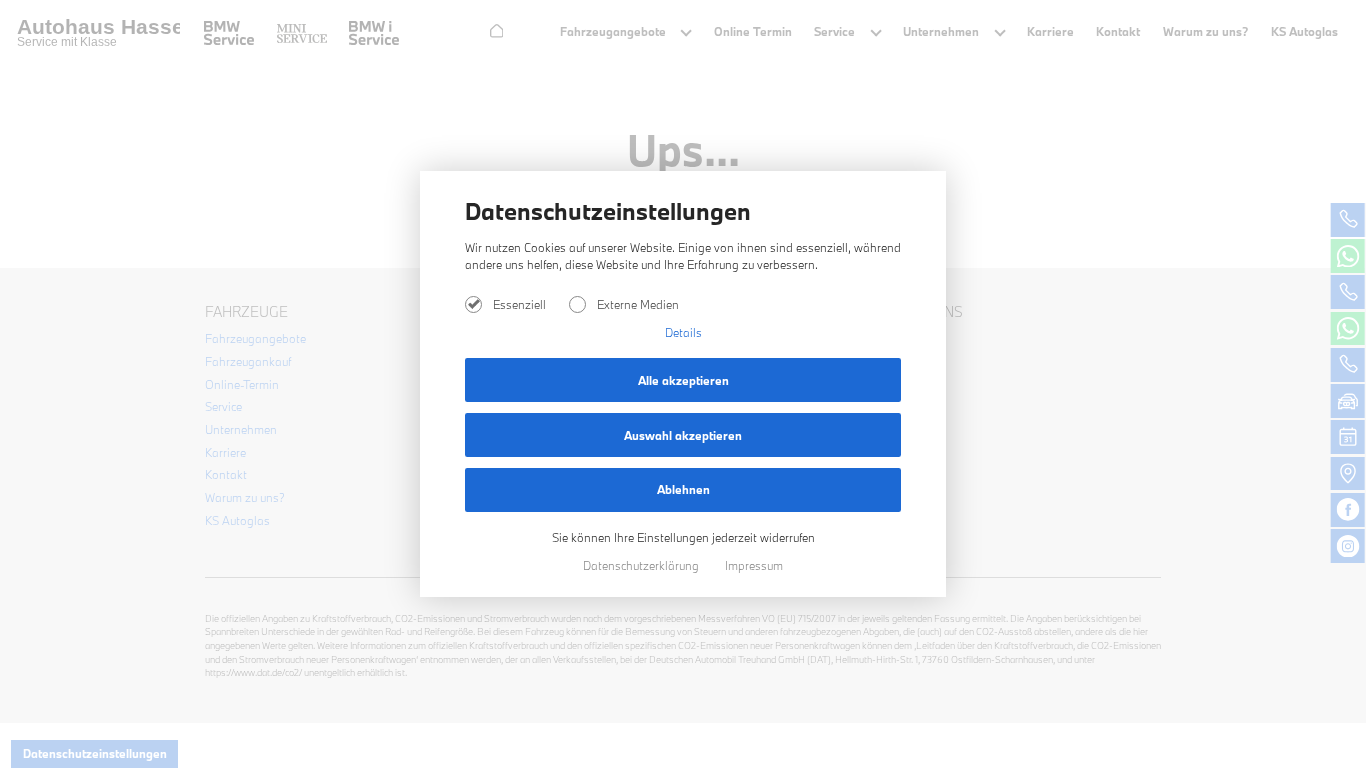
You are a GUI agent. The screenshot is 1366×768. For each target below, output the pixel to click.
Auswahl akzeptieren (683, 435)
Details (683, 332)
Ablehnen (683, 489)
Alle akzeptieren (683, 380)
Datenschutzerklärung (642, 565)
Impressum (754, 565)
